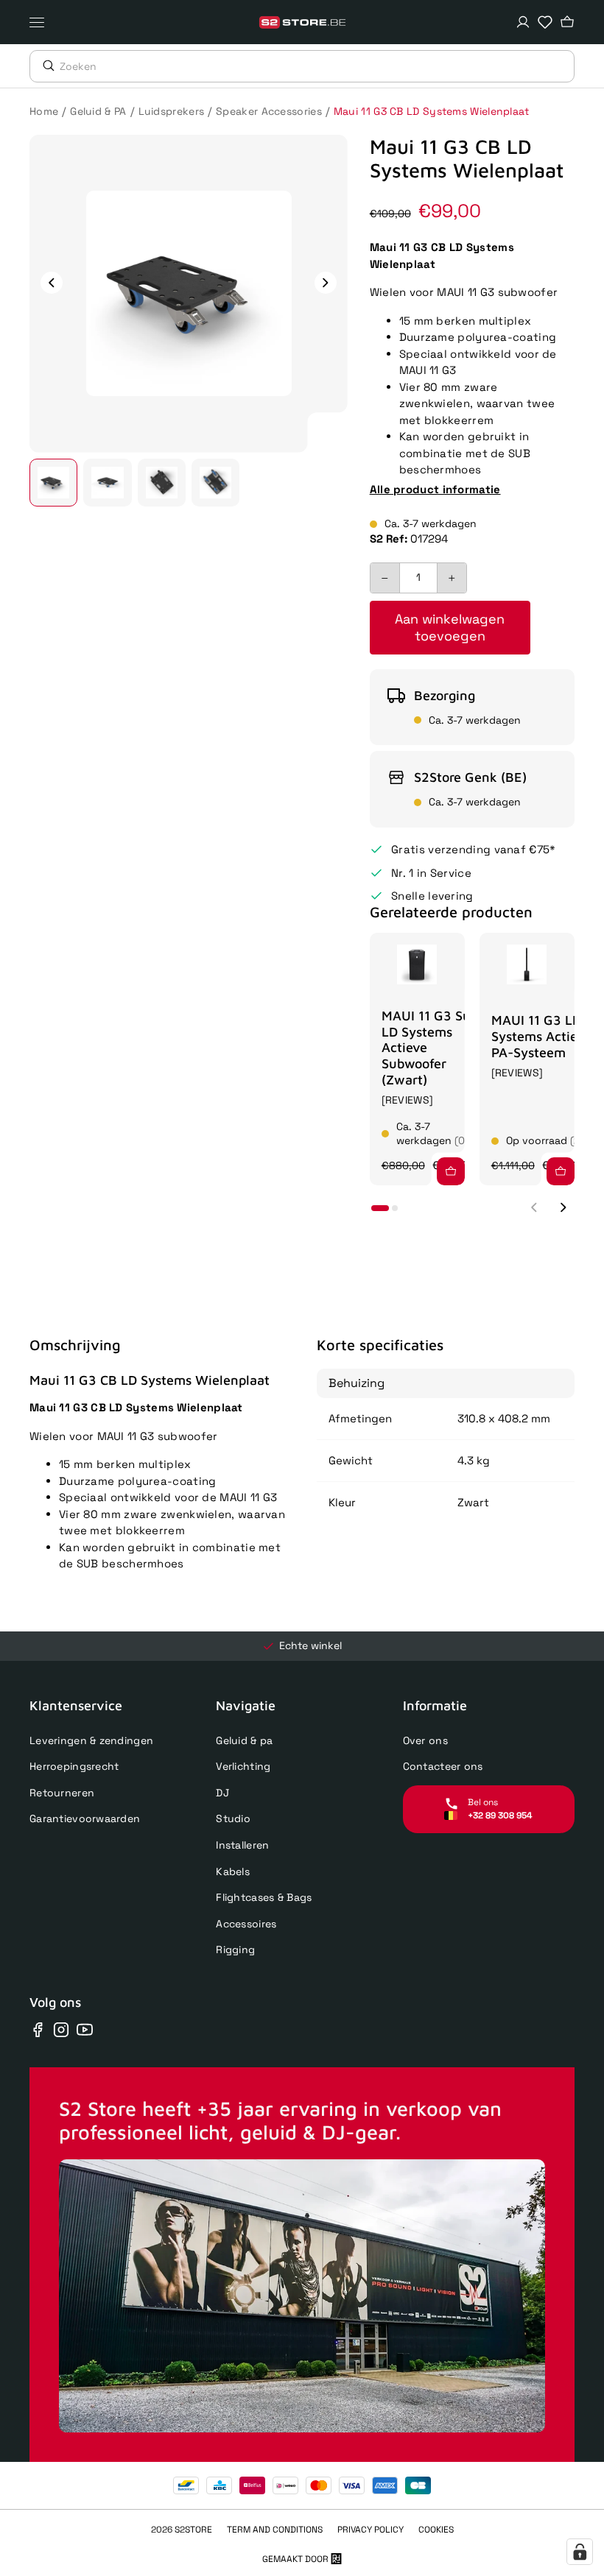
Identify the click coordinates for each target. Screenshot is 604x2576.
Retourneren (62, 1793)
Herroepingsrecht (74, 1766)
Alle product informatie (435, 489)
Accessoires (246, 1924)
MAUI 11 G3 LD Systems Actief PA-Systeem (537, 1036)
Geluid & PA (98, 111)
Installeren (242, 1845)
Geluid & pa (244, 1740)
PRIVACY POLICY (371, 2530)
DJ (222, 1793)
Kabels (233, 1871)
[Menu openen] (41, 22)
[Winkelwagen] (567, 22)
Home (44, 111)
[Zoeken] (45, 66)
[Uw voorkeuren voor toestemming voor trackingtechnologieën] (580, 2552)
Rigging (235, 1949)
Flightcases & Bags (264, 1897)
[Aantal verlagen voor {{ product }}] (385, 578)
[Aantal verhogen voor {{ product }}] (452, 578)
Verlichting (243, 1766)
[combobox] (317, 66)
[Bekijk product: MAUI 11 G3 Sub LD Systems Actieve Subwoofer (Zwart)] (417, 964)
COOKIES (436, 2530)
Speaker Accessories (269, 111)
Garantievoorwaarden (85, 1818)
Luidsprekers (172, 111)
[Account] (523, 22)
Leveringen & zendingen (91, 1740)
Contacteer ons (443, 1766)
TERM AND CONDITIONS (275, 2530)
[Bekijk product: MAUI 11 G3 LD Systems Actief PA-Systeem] (527, 964)
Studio (233, 1818)
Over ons (425, 1740)
